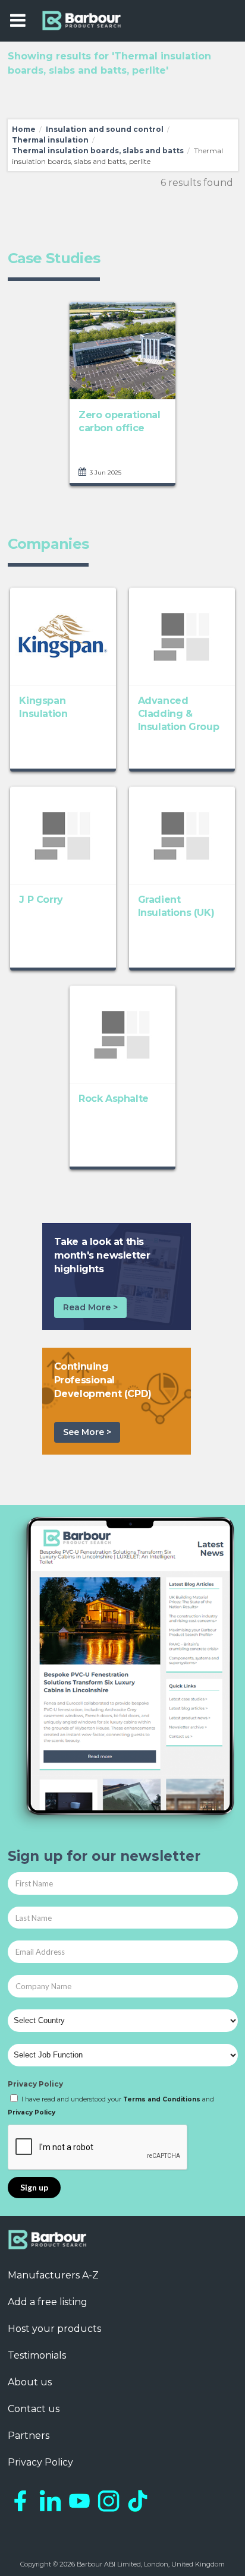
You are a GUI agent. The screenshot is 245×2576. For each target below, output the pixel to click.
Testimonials (37, 2355)
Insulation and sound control (105, 129)
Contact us (34, 2409)
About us (30, 2382)
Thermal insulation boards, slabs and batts (98, 151)
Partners (29, 2436)
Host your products (54, 2329)
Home (24, 129)
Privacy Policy (35, 2084)
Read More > (90, 1307)
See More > (87, 1432)
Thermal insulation (50, 140)
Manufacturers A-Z (53, 2275)
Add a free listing (48, 2302)
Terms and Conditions (162, 2099)
